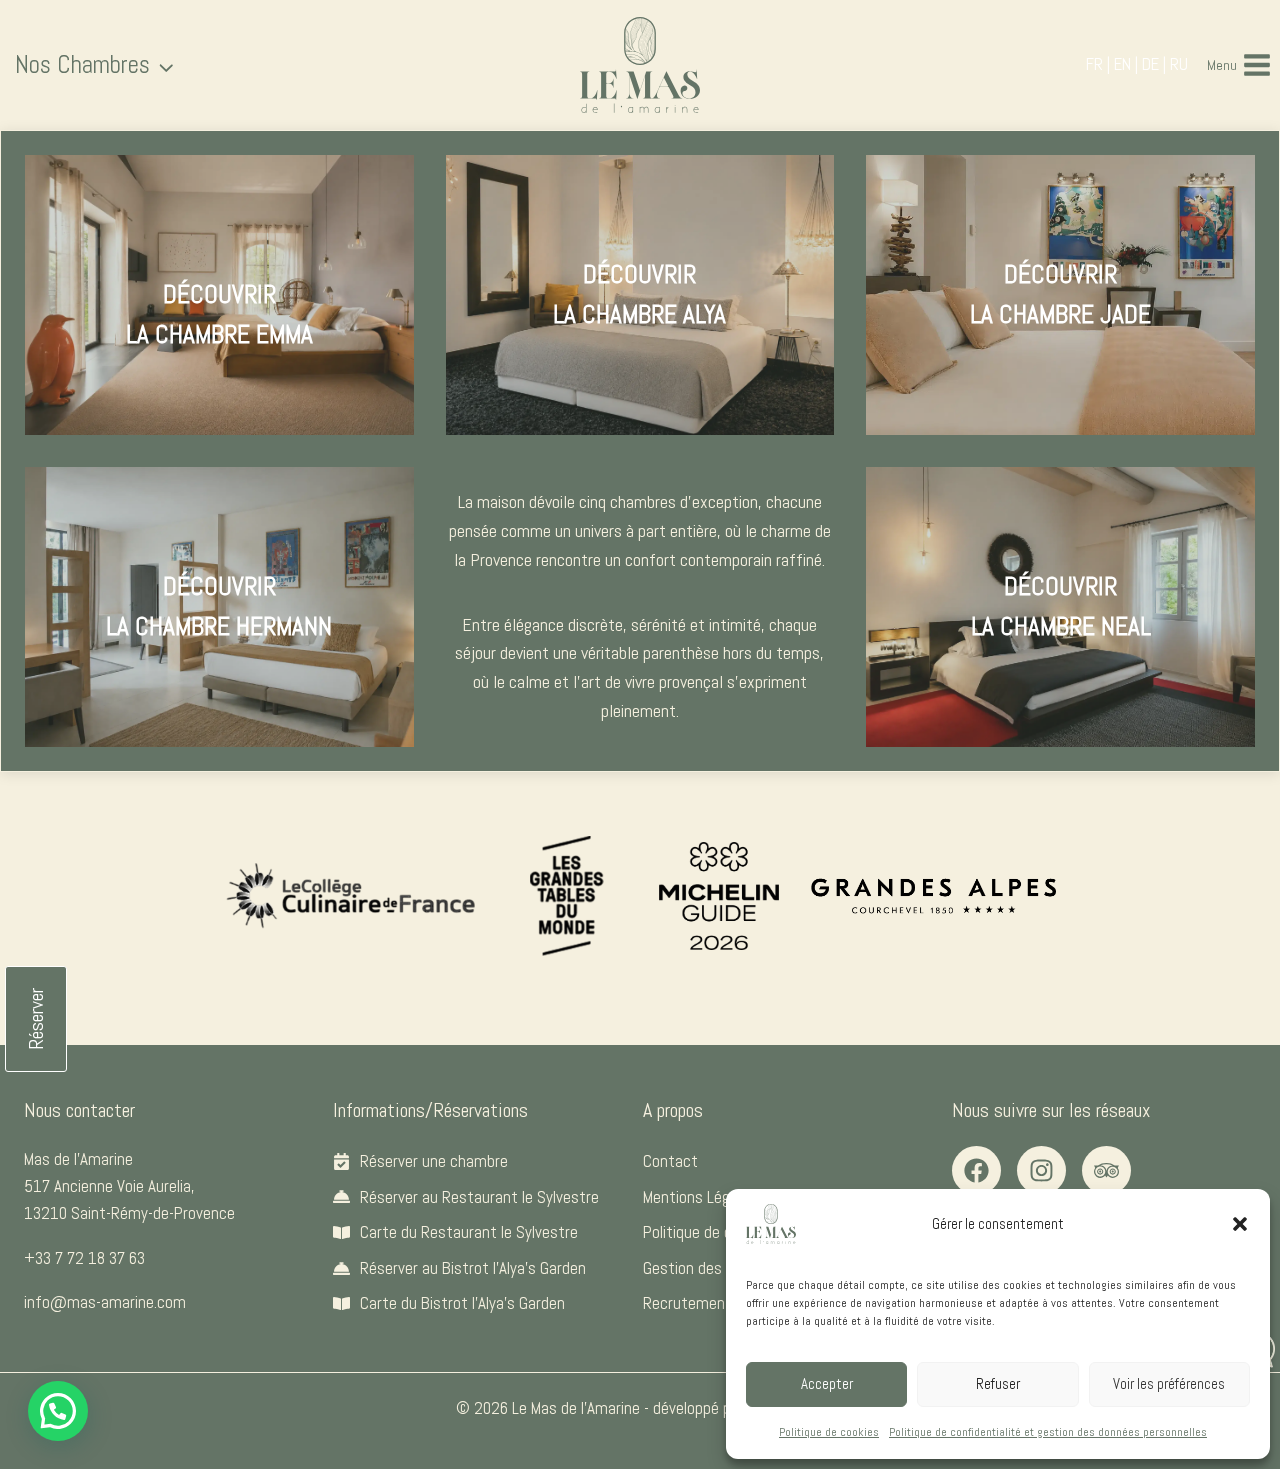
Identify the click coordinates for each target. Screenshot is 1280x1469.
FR (1094, 64)
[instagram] (1041, 1170)
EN (1122, 64)
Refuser (998, 1383)
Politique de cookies (829, 1432)
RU (1179, 64)
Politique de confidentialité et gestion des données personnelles (1048, 1432)
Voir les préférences (1169, 1383)
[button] (1240, 1224)
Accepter (827, 1383)
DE (1150, 64)
